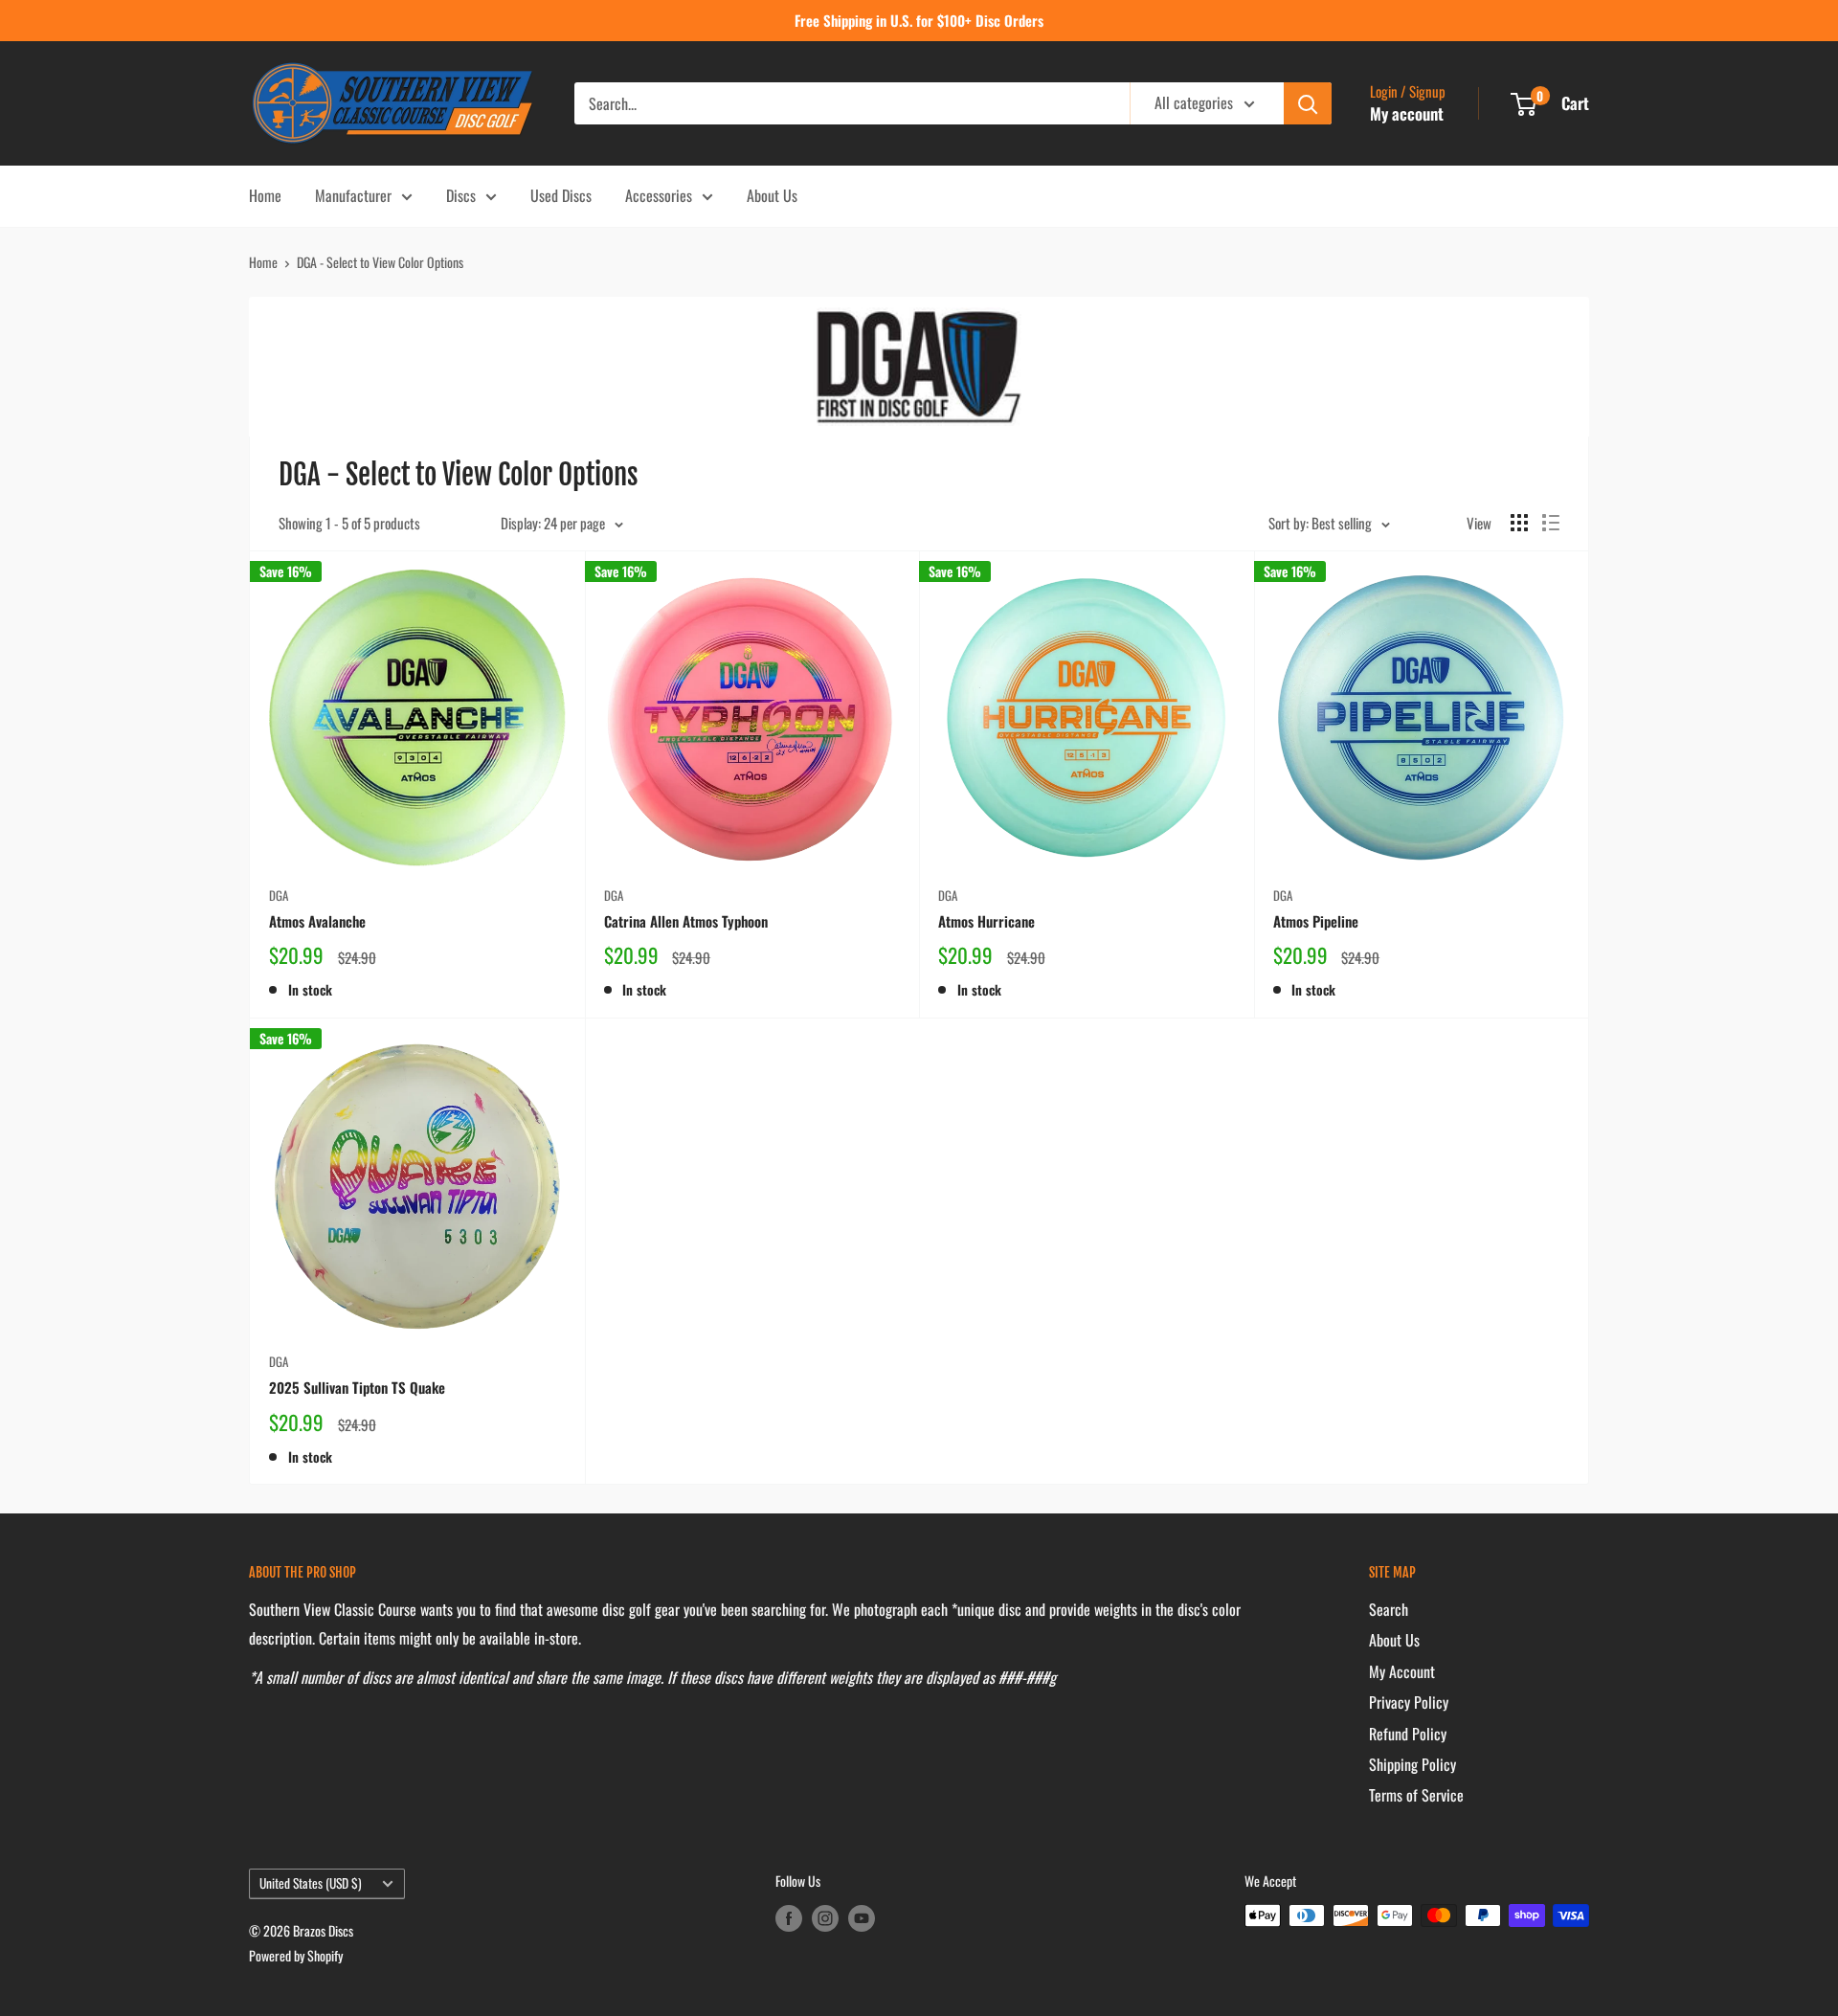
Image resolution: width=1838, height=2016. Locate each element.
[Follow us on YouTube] (862, 1918)
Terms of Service (1416, 1795)
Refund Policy (1408, 1734)
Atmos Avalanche (317, 921)
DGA (279, 895)
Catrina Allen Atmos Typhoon (686, 921)
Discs (461, 195)
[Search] (1308, 103)
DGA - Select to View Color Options (380, 262)
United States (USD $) (311, 1883)
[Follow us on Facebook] (789, 1918)
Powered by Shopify (296, 1955)
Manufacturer (353, 195)
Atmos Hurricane (986, 921)
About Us (772, 195)
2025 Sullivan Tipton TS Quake (357, 1387)
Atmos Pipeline (1316, 921)
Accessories (659, 195)
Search (1389, 1609)
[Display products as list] (1551, 523)
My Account (1402, 1671)
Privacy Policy (1409, 1702)
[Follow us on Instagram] (825, 1918)
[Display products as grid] (1519, 523)
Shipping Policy (1412, 1764)
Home (265, 195)
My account (1407, 113)
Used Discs (561, 195)
